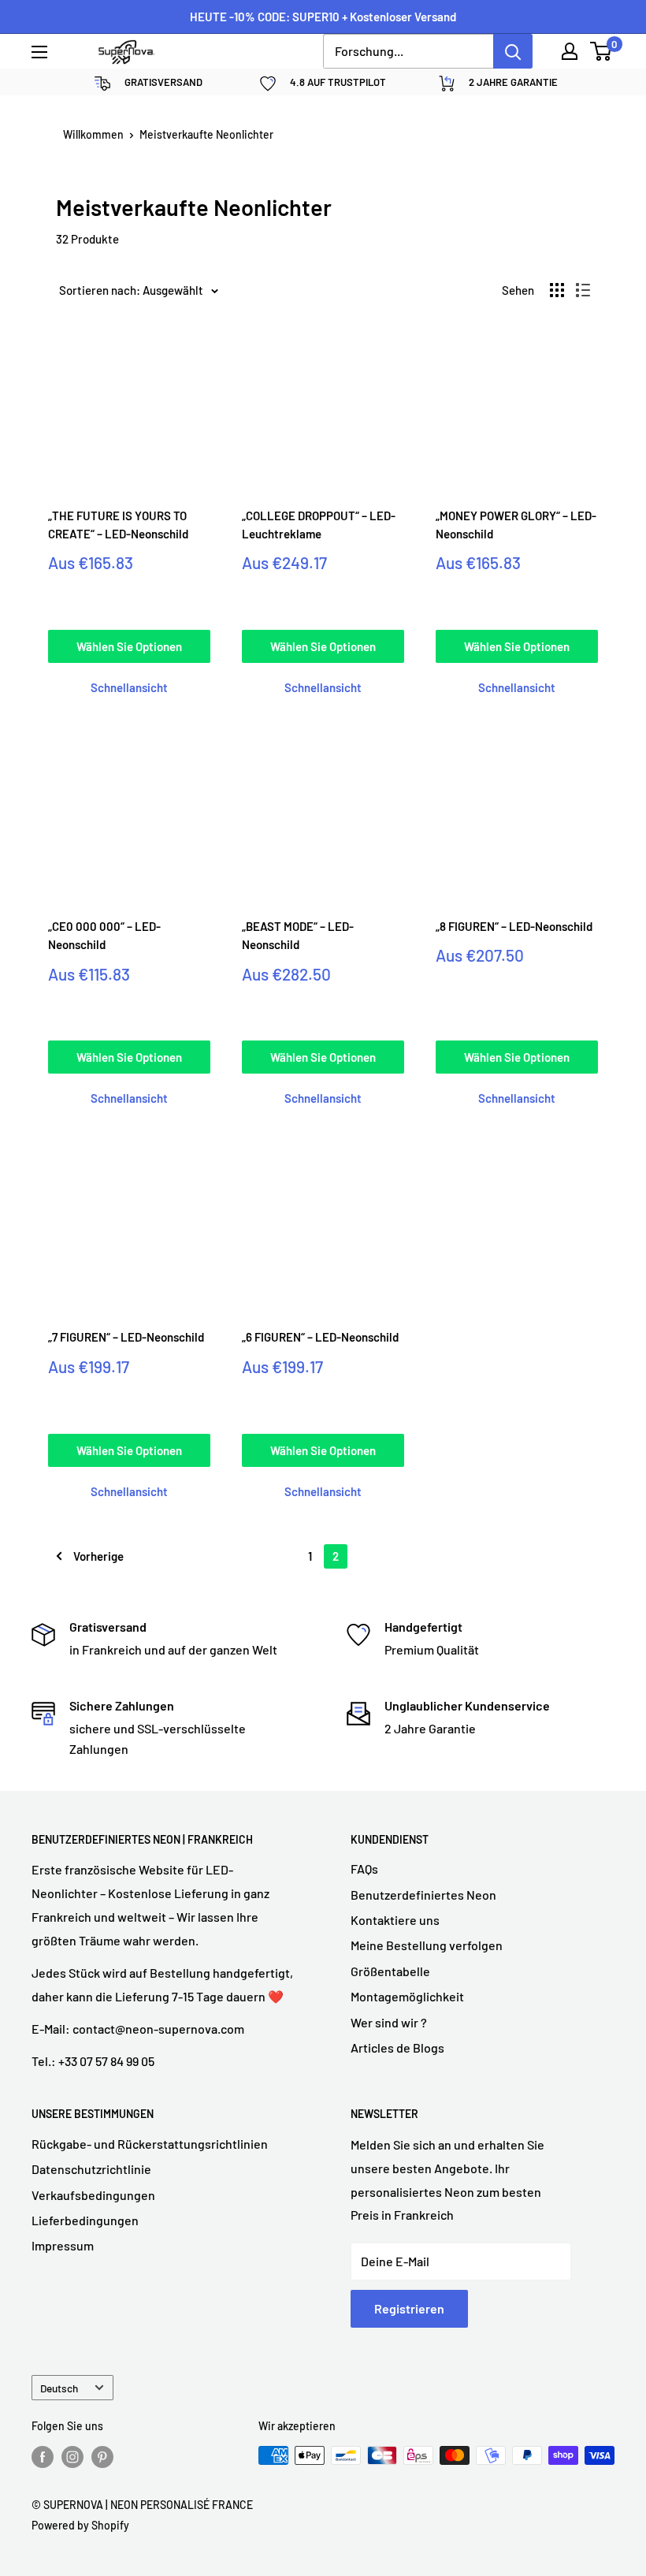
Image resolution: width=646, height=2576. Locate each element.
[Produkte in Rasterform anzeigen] (557, 290)
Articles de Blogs (397, 2047)
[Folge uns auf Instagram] (72, 2457)
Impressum (63, 2245)
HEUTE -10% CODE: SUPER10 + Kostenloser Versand (323, 17)
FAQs (364, 1869)
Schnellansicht (129, 687)
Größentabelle (390, 1971)
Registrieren (409, 2308)
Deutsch (59, 2388)
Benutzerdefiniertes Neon (423, 1895)
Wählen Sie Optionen (129, 646)
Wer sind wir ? (389, 2022)
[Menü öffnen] (39, 52)
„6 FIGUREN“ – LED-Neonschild (320, 1337)
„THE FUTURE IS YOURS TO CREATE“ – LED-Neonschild (118, 525)
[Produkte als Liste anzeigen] (583, 290)
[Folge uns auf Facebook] (43, 2457)
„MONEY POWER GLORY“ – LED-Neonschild (516, 525)
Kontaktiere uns (395, 1920)
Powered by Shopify (80, 2525)
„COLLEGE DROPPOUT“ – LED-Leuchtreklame (319, 525)
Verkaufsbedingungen (93, 2195)
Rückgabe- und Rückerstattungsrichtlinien (150, 2144)
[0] (601, 51)
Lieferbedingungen (85, 2220)
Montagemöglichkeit (407, 1996)
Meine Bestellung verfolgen (427, 1945)
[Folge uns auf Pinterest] (102, 2457)
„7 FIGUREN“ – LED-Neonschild (126, 1337)
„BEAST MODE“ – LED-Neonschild (298, 935)
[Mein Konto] (570, 51)
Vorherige (98, 1556)
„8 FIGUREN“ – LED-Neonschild (514, 926)
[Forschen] (513, 51)
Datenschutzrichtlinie (91, 2169)
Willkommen (93, 134)
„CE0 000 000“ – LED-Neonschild (104, 935)
